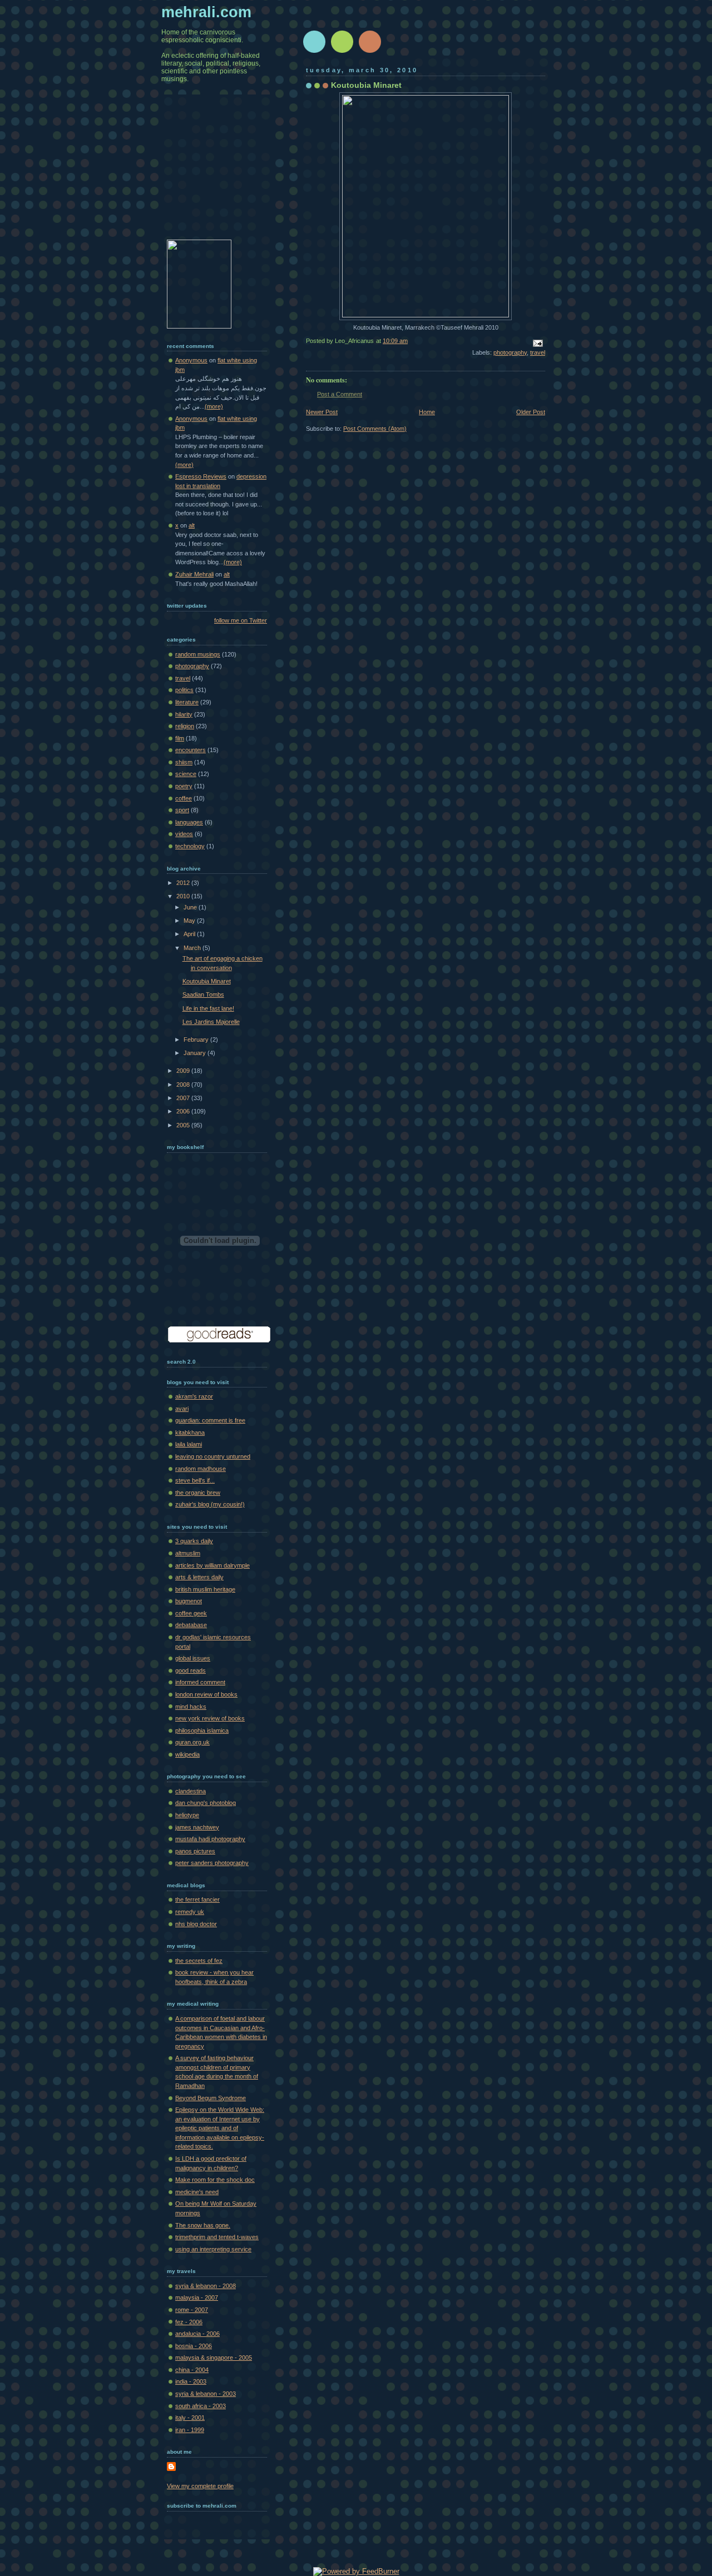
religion (185, 726)
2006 (184, 1111)
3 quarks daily (194, 1541)
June (191, 907)
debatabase (191, 1625)
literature (187, 702)
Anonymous (191, 360)
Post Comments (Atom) (375, 429)
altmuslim (188, 1553)
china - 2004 (192, 2370)
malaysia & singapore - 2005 (214, 2358)
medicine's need (197, 2192)
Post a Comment (340, 394)
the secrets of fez (199, 1961)
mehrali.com (206, 12)
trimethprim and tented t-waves (217, 2237)
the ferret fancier (197, 1899)
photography (510, 352)
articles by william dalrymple (212, 1565)
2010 (184, 896)
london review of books (206, 1694)
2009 (184, 1071)
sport (182, 810)
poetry (184, 786)
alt (192, 525)
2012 (184, 883)
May (190, 921)
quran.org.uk (192, 1742)
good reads (191, 1670)
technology (190, 846)
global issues (193, 1658)
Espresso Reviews (201, 476)
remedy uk (190, 1912)
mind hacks (191, 1707)
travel (538, 352)
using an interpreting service (213, 2249)
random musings (198, 654)
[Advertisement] (222, 175)
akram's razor (194, 1396)
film (180, 738)
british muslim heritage (205, 1589)
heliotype (187, 1815)
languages (189, 822)
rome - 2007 (192, 2310)
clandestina (191, 1791)
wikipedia (187, 1754)
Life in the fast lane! (208, 1008)
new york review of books (210, 1718)
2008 (184, 1085)
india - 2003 (191, 2381)
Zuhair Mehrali (194, 574)
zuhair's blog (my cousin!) (210, 1504)
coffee (184, 798)
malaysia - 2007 (197, 2297)
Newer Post (322, 412)
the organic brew (198, 1493)
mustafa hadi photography (210, 1839)
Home (427, 412)
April (190, 934)
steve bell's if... (195, 1480)
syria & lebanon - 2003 (206, 2394)
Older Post (531, 412)
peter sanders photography (212, 1863)
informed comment (200, 1682)
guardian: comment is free (210, 1420)
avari (182, 1409)
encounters (191, 750)
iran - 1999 (190, 2430)
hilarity (184, 714)
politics (184, 690)
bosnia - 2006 (194, 2346)
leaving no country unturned (213, 1456)
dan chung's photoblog (206, 1803)
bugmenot (189, 1601)
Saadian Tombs (203, 994)
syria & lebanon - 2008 (206, 2286)
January (196, 1053)
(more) (214, 406)
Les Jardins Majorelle (211, 1022)
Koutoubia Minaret (366, 85)
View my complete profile (200, 2486)
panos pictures (195, 1851)
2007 (184, 1098)
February (197, 1040)
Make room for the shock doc (215, 2180)
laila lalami (189, 1444)
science (186, 774)
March (193, 948)
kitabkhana (190, 1433)
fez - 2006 (189, 2322)
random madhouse (201, 1469)
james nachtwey (197, 1827)
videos (184, 834)
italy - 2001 (190, 2418)
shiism (184, 762)
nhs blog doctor (196, 1924)
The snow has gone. (203, 2225)
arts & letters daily (199, 1577)
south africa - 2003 (201, 2406)
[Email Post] (536, 342)
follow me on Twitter (241, 620)
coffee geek (191, 1613)
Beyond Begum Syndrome (211, 2098)
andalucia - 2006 (197, 2334)
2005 (184, 1125)
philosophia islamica (202, 1730)
